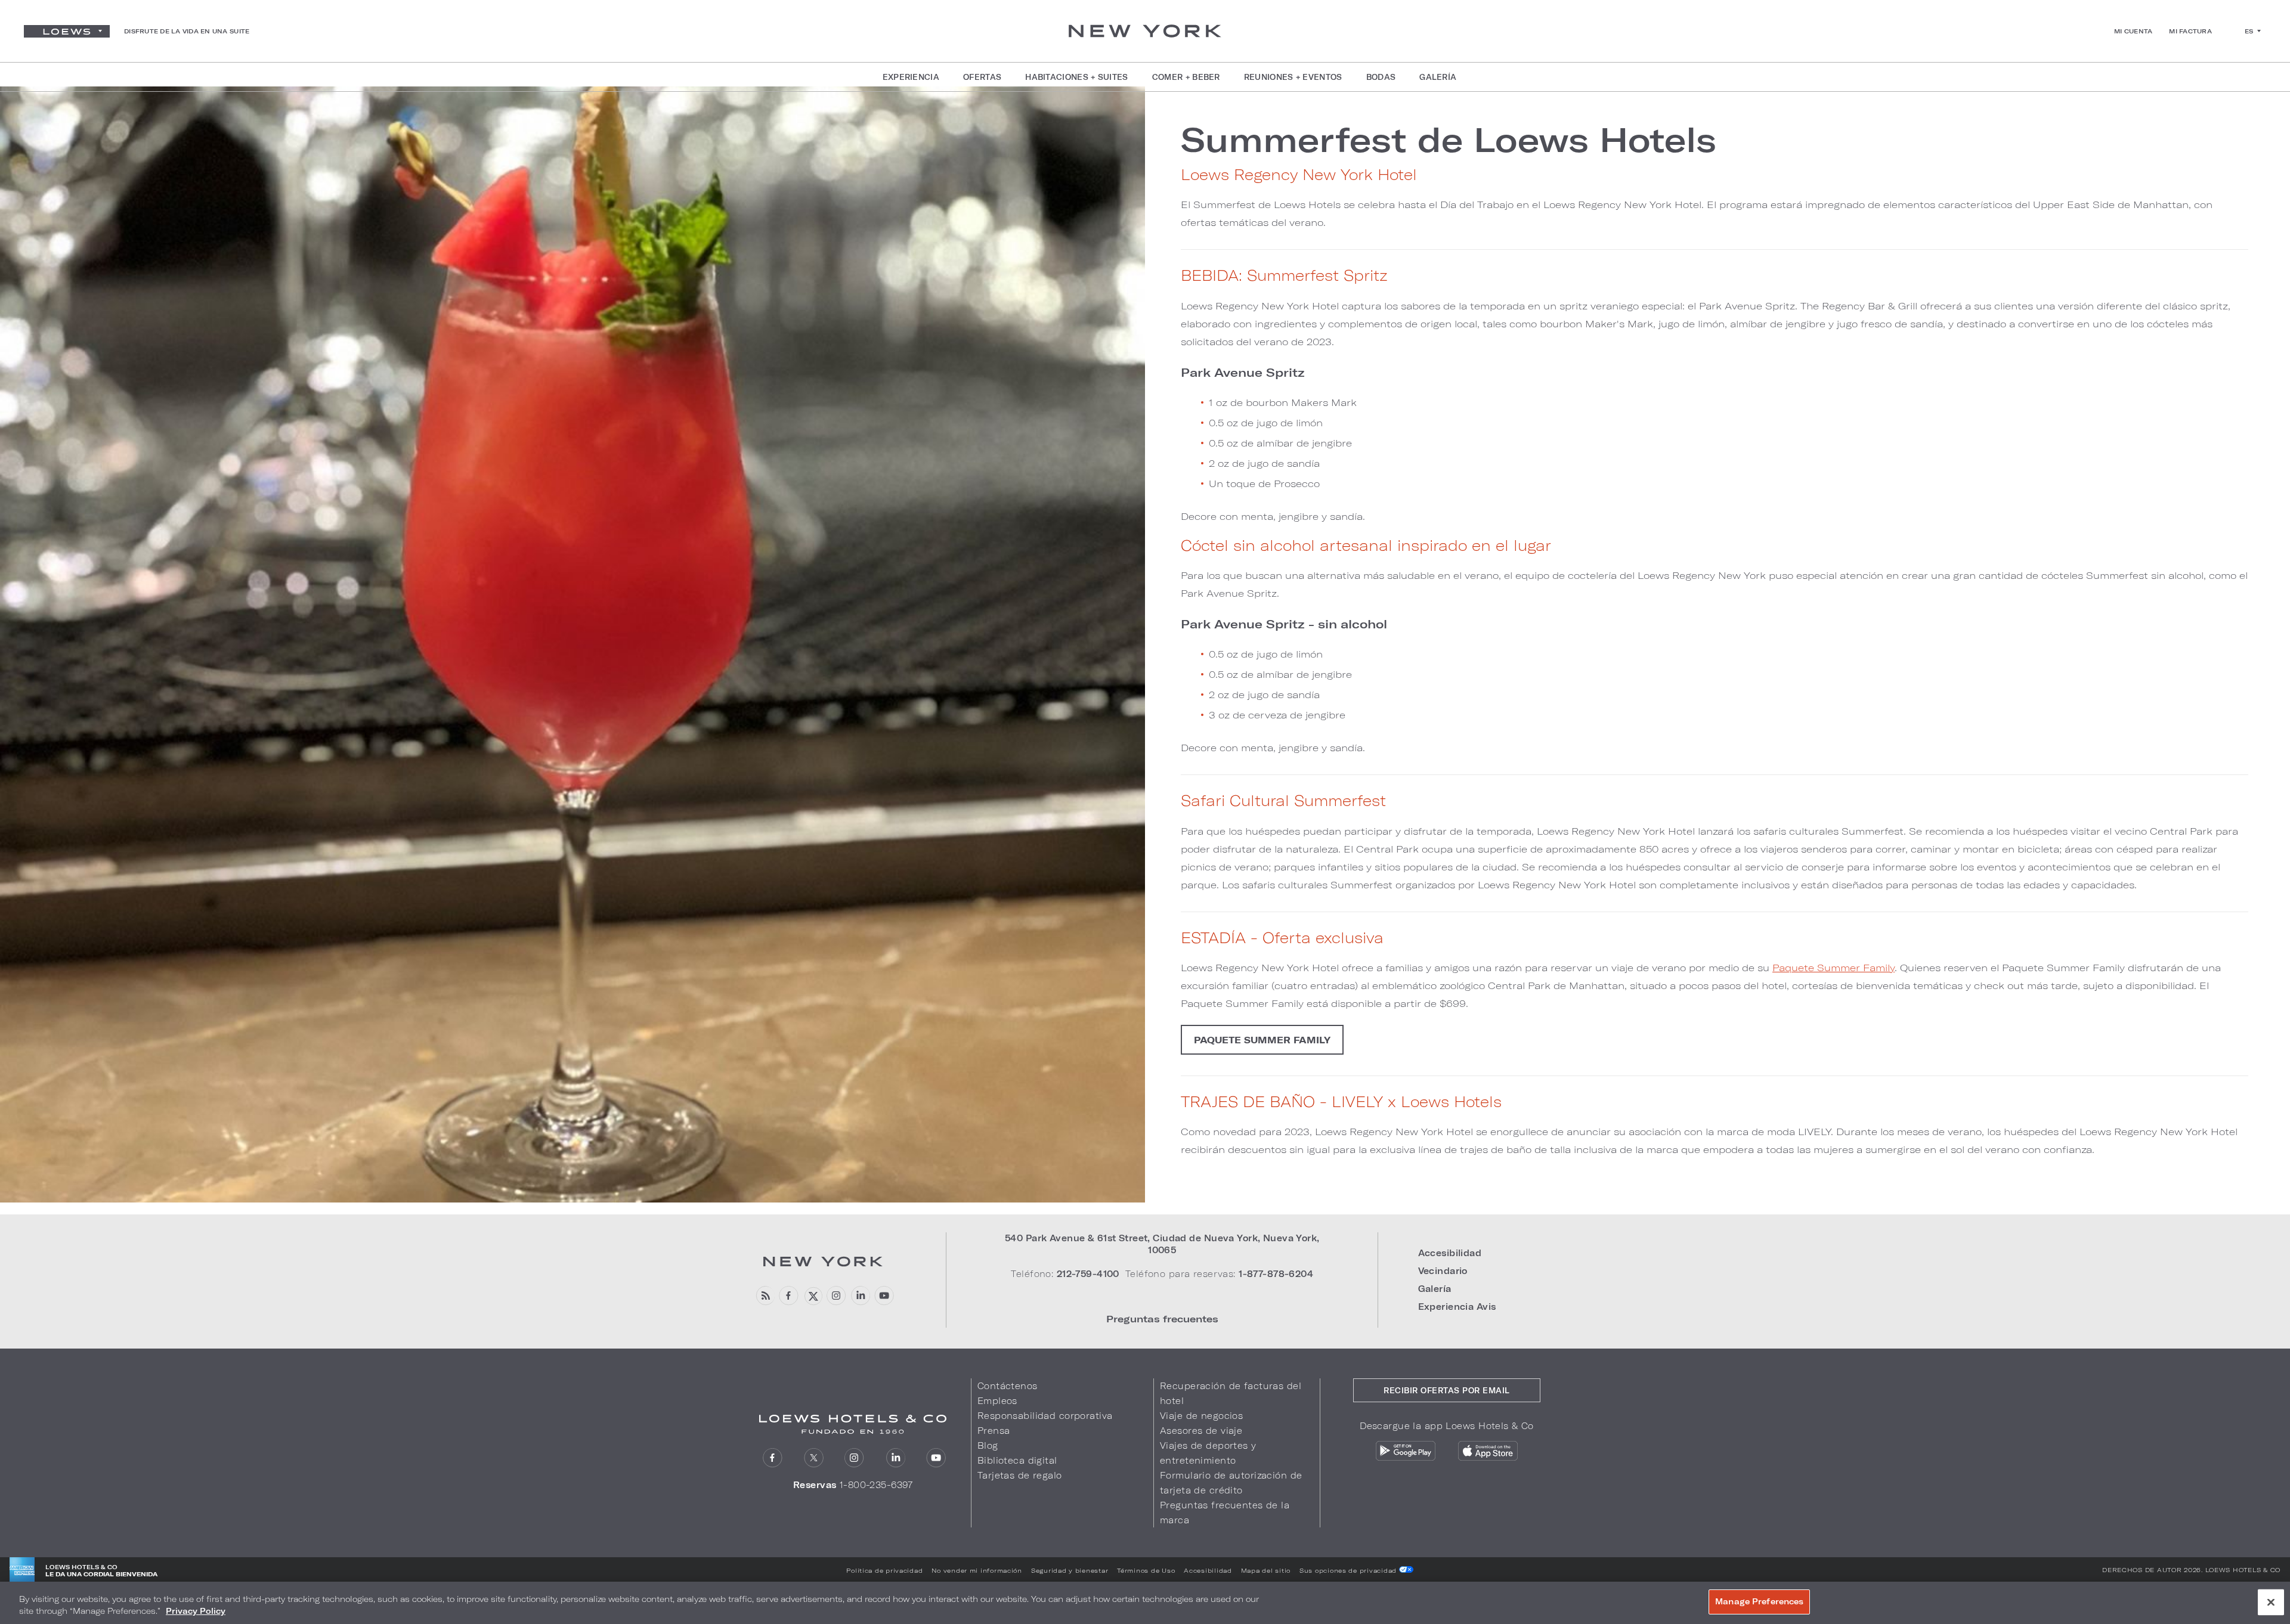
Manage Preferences (1759, 1601)
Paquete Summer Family (1833, 967)
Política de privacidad (884, 1570)
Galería (1435, 1289)
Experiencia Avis (1457, 1307)
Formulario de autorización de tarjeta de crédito (1231, 1483)
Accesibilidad (1450, 1253)
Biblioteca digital (1017, 1460)
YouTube (884, 1296)
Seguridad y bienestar (1070, 1570)
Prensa (994, 1431)
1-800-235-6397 (876, 1485)
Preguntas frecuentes (1162, 1318)
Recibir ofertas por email (1447, 1390)
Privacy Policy (196, 1611)
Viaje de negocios (1201, 1416)
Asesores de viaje (1201, 1431)
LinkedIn (895, 1458)
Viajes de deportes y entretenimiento (1208, 1453)
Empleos (997, 1401)
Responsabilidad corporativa (1045, 1416)
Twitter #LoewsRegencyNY (813, 1296)
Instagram (854, 1458)
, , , (1162, 1244)
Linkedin (860, 1296)
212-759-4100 (1088, 1274)
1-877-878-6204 (1276, 1274)
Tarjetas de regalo (1020, 1475)
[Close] (2271, 1602)
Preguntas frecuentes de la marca (1225, 1513)
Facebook (789, 1296)
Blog (988, 1445)
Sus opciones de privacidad (1349, 1570)
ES (2249, 31)
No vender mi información (977, 1570)
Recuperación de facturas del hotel (1231, 1393)
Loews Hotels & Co (2243, 1570)
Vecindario (1443, 1271)
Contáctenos (1008, 1386)
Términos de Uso (1146, 1570)
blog (765, 1296)
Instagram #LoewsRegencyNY (836, 1296)
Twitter (814, 1458)
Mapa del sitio (1266, 1570)
